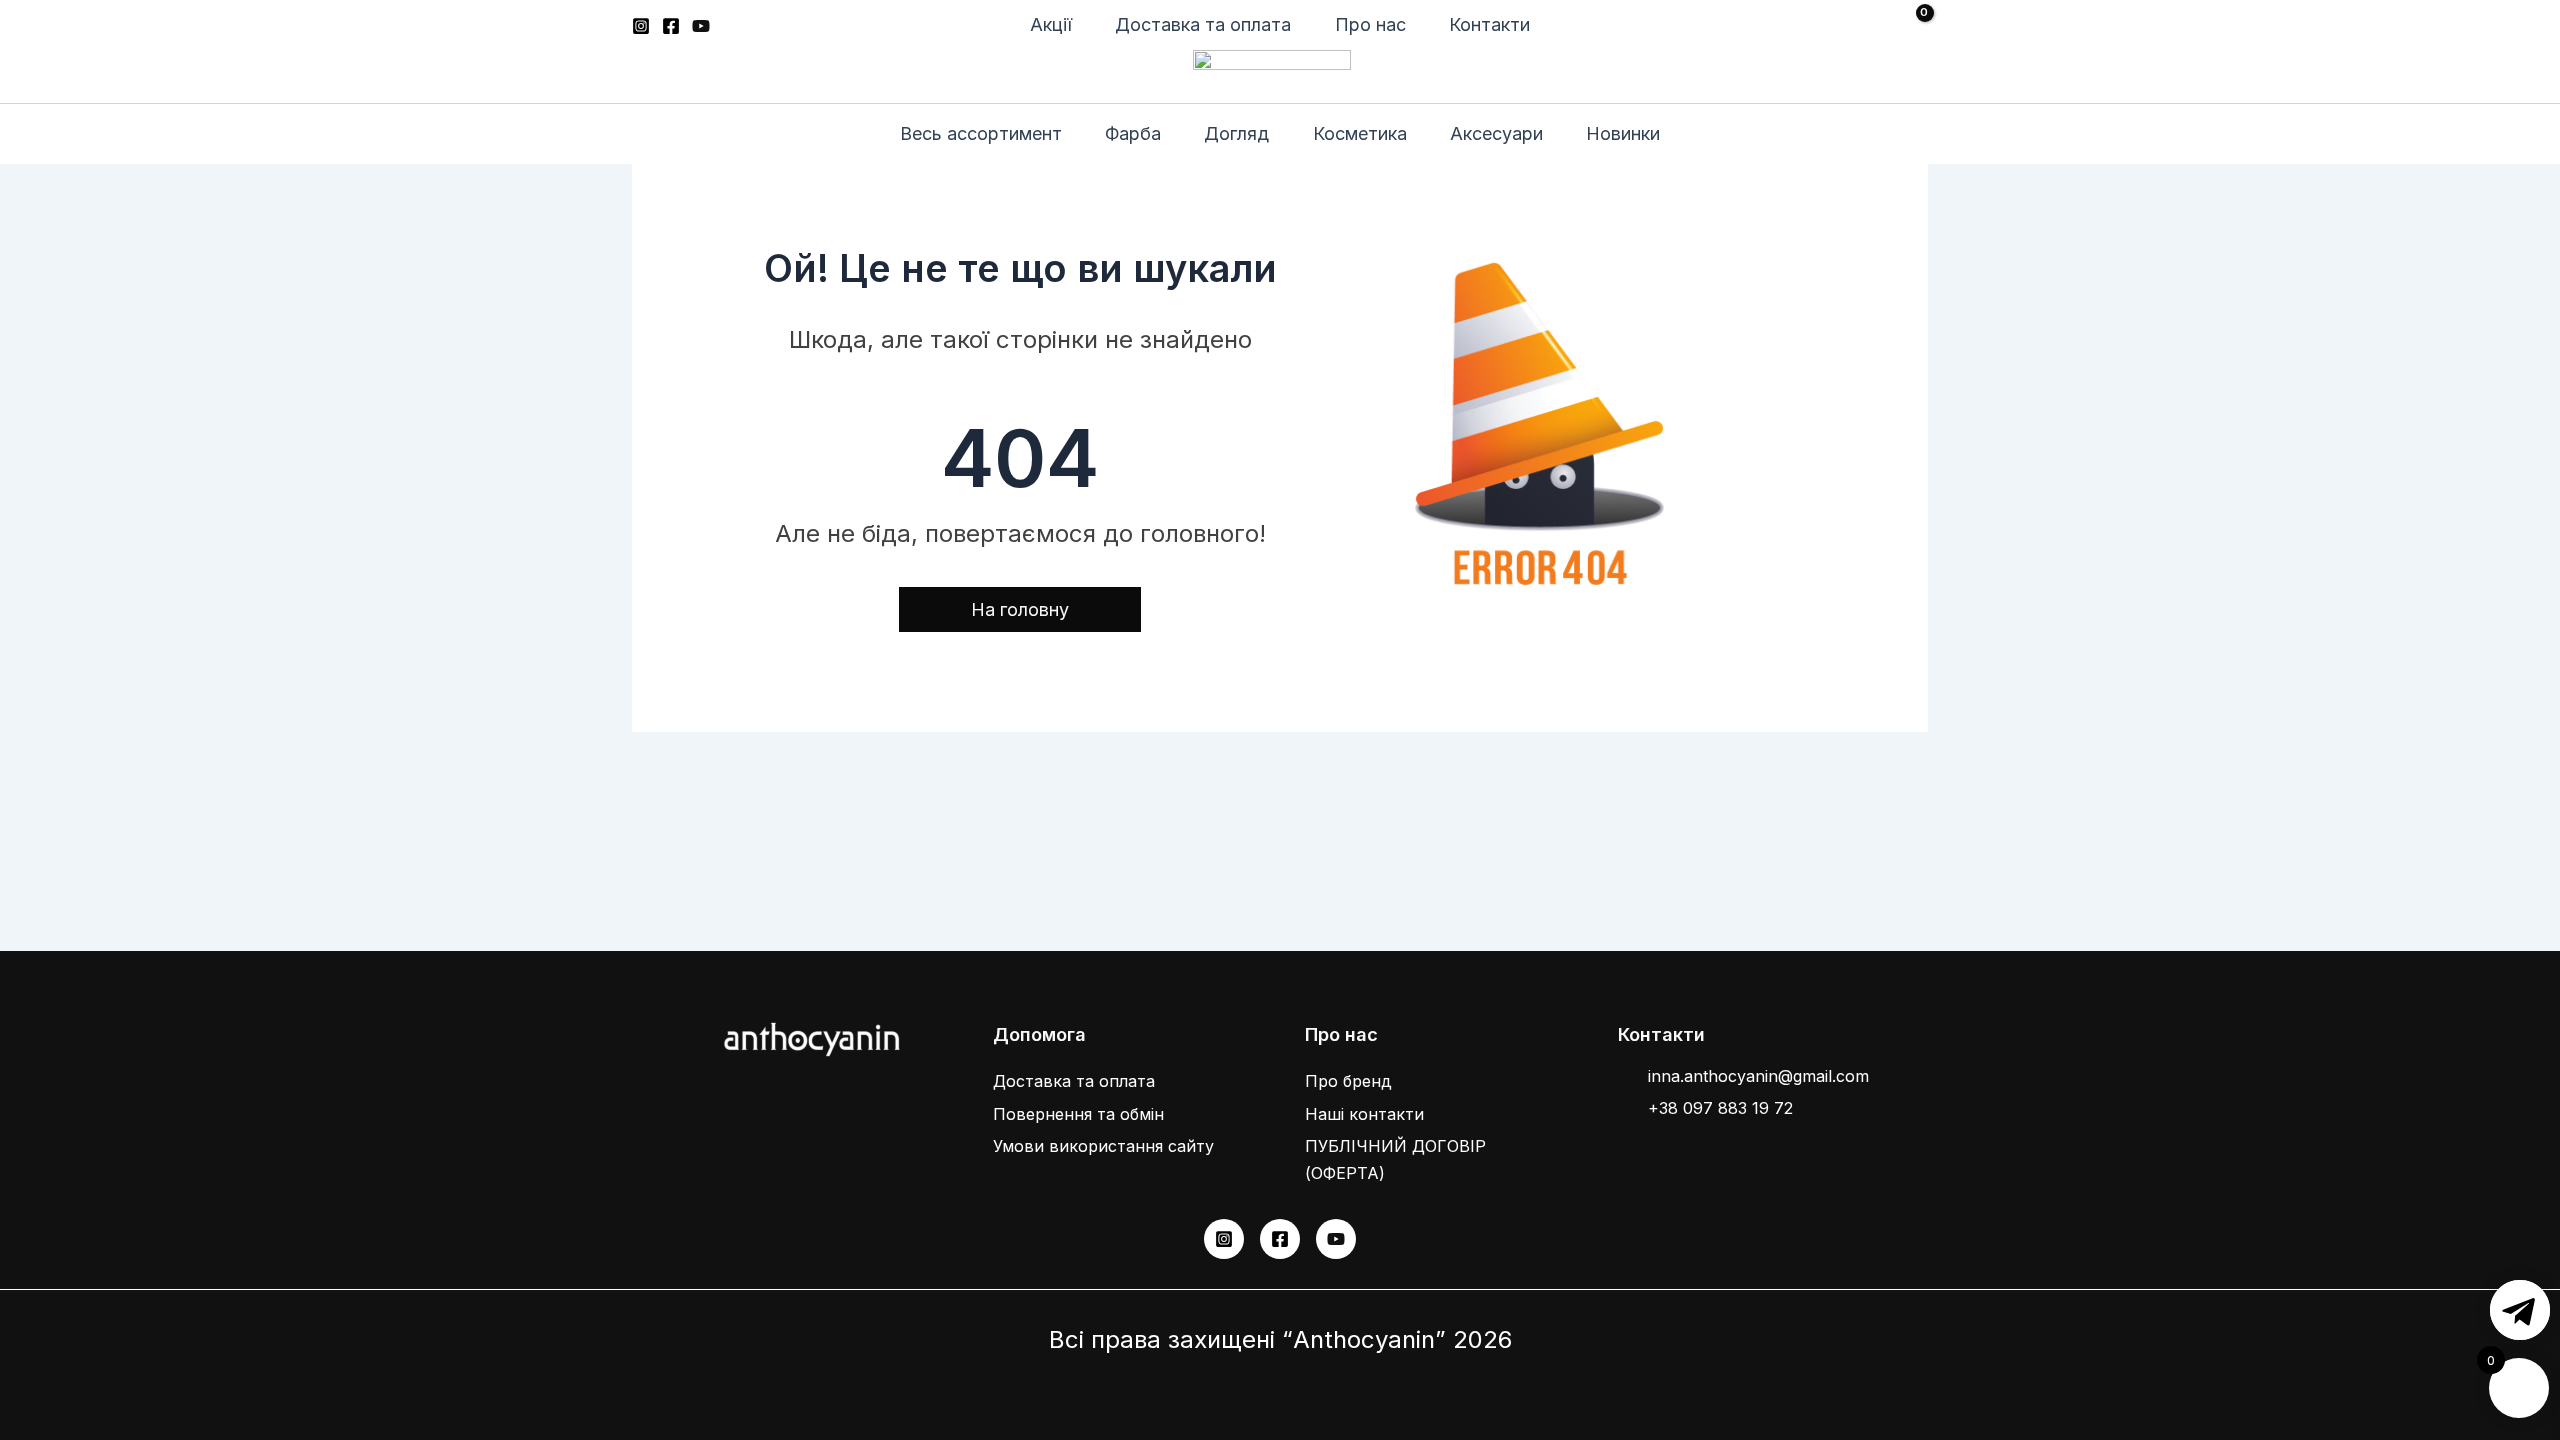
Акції (1051, 24)
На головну (1020, 609)
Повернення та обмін (1078, 1114)
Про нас (1370, 24)
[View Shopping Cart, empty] (1905, 25)
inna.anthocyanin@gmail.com (1758, 1076)
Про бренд (1348, 1081)
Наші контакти (1364, 1114)
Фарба (1133, 133)
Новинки (1623, 133)
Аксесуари (1496, 133)
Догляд (1236, 133)
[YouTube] (701, 26)
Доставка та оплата (1203, 24)
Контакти (1489, 24)
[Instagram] (641, 26)
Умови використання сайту (1103, 1146)
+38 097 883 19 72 (1720, 1108)
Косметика (1360, 133)
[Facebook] (671, 26)
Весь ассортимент (981, 133)
